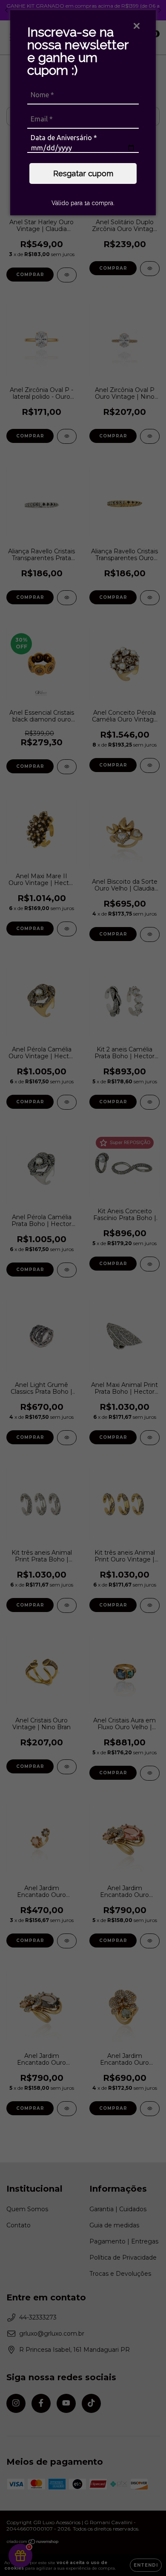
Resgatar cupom (83, 173)
